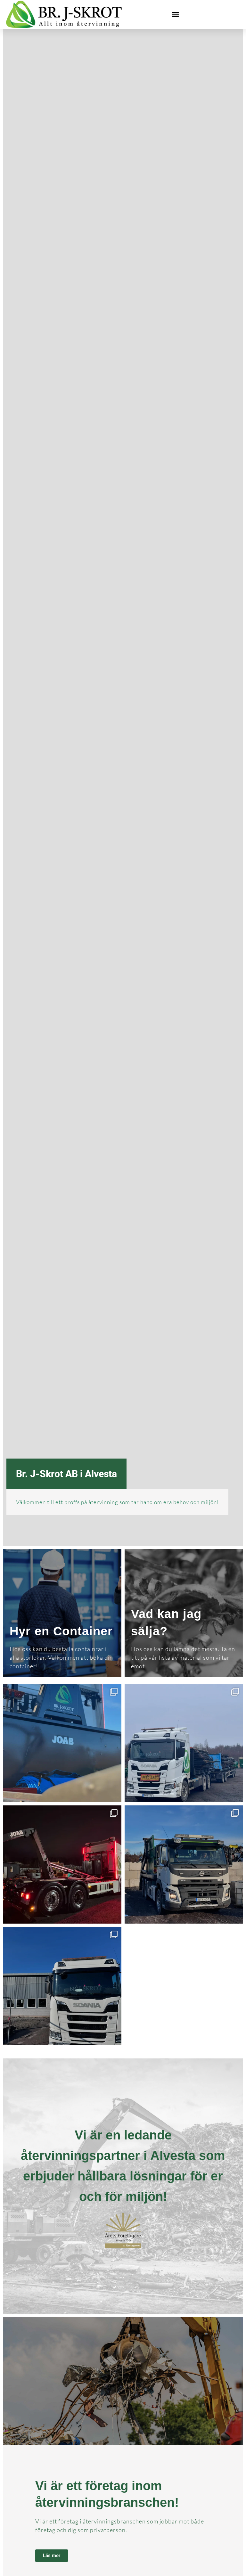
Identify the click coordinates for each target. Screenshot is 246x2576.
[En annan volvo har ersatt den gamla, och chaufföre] (184, 1865)
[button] (176, 14)
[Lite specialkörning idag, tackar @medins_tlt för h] (184, 1743)
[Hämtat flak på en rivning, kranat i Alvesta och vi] (62, 1986)
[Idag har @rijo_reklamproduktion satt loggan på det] (62, 1743)
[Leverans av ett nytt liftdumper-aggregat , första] (62, 1865)
